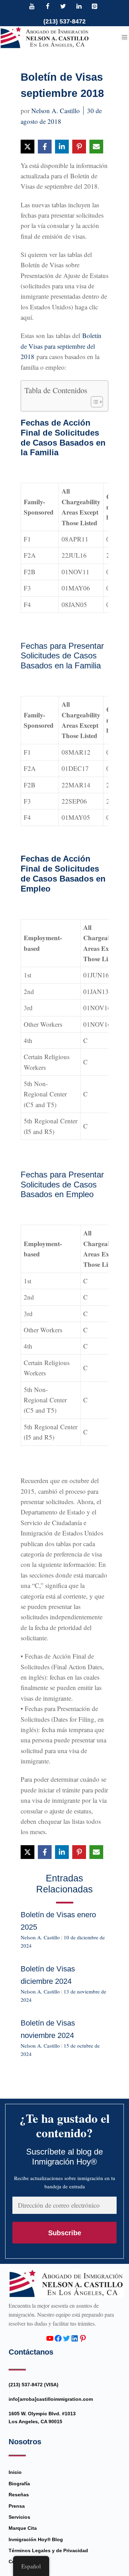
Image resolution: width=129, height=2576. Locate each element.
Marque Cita (23, 2528)
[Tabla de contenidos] (93, 402)
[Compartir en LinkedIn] (62, 147)
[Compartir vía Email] (96, 147)
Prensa (17, 2506)
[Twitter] (63, 7)
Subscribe (65, 2233)
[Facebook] (47, 7)
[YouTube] (32, 7)
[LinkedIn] (79, 7)
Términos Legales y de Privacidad (48, 2550)
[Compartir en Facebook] (45, 147)
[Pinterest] (95, 7)
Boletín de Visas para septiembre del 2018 (61, 346)
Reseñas (19, 2495)
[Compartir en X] (28, 147)
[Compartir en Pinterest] (79, 147)
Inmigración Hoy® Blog (36, 2539)
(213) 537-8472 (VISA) (34, 2385)
